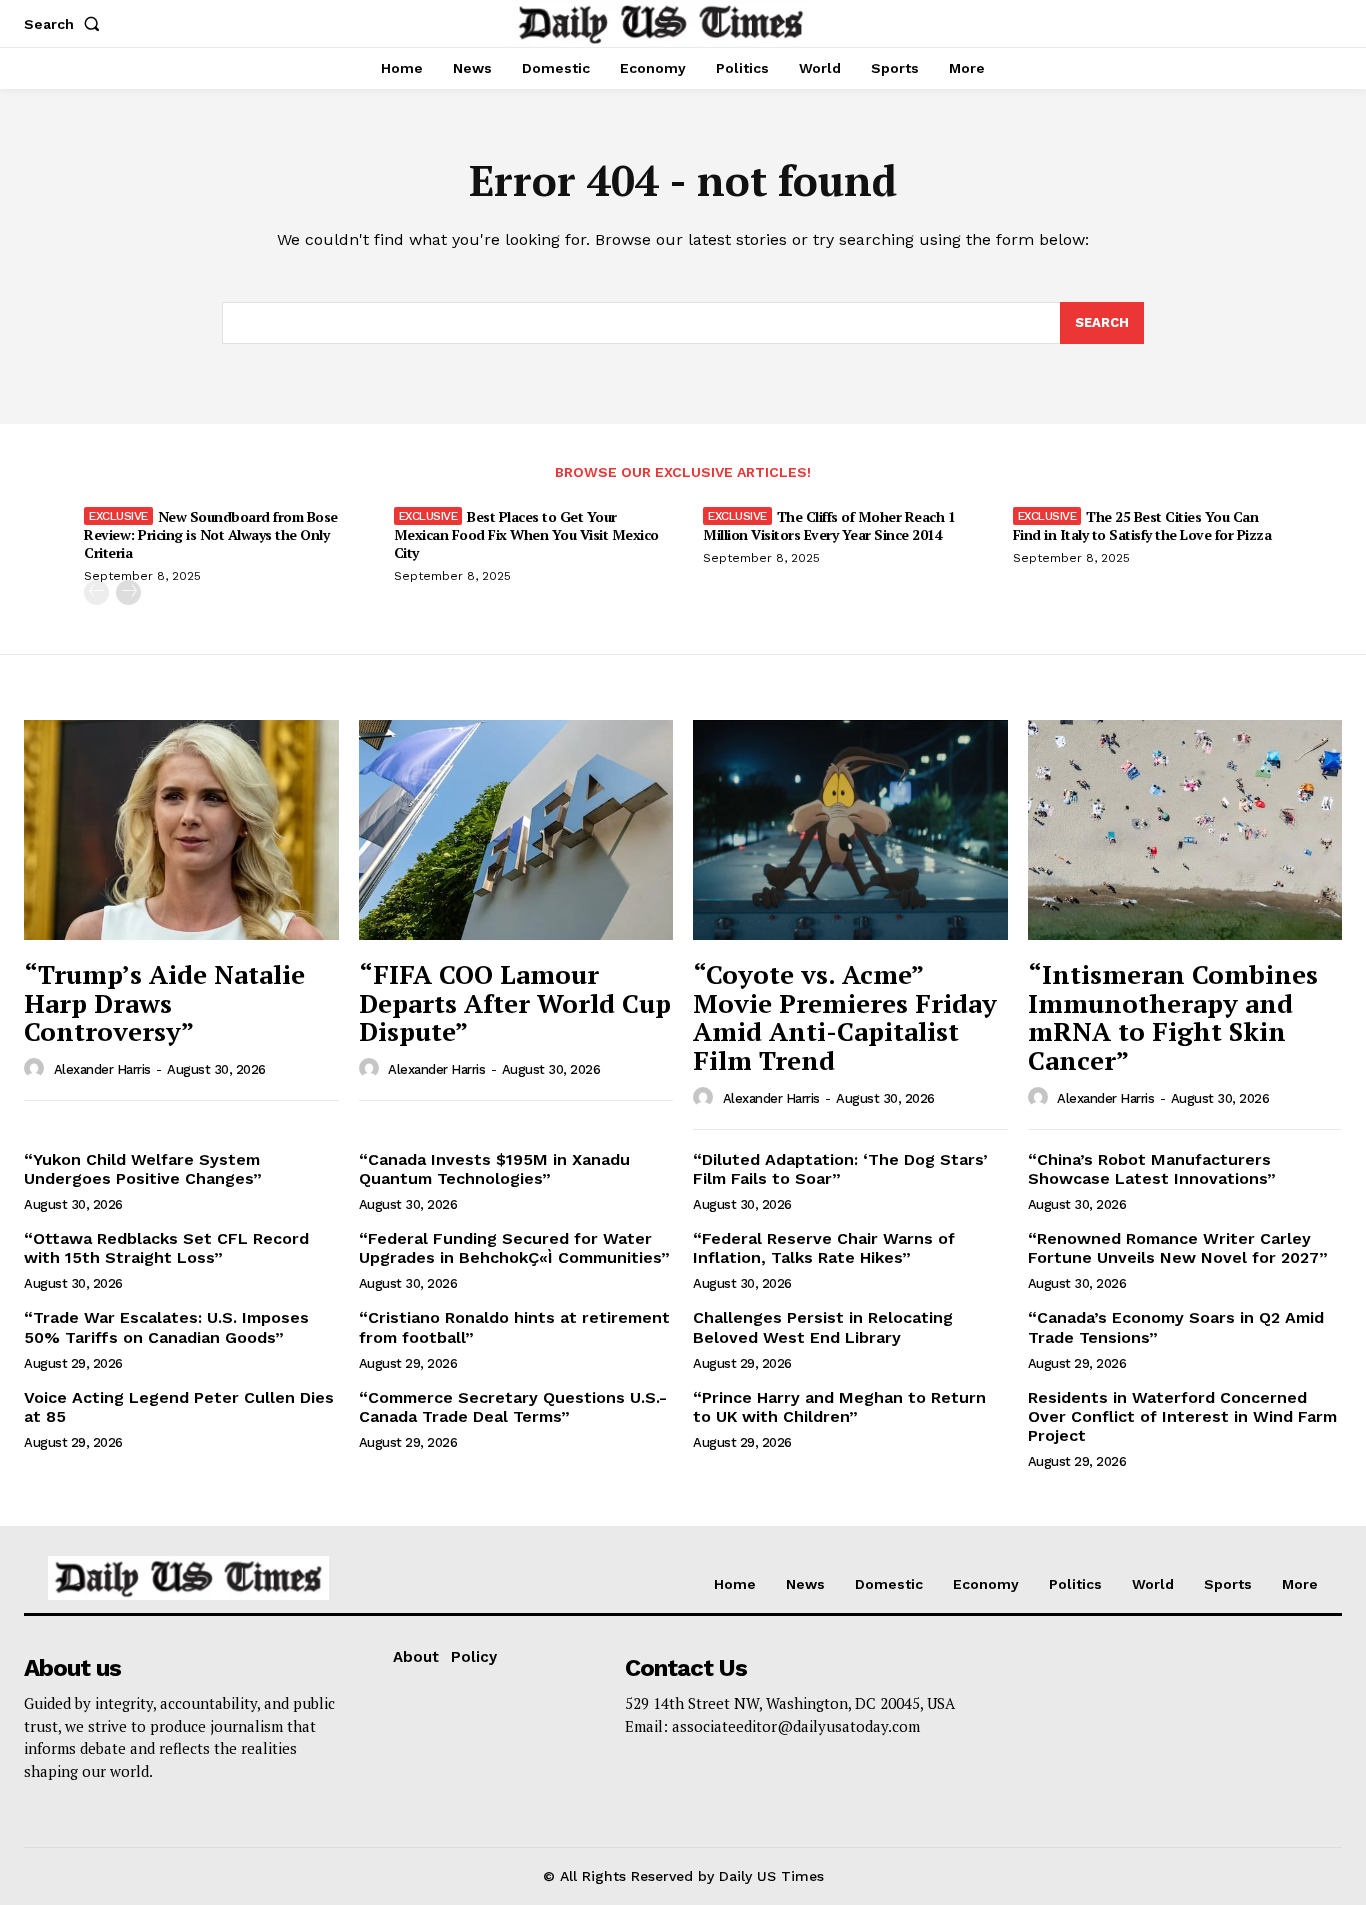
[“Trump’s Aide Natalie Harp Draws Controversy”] (181, 830)
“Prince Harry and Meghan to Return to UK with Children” (839, 1407)
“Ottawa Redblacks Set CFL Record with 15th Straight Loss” (166, 1248)
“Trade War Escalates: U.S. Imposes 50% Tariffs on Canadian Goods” (166, 1327)
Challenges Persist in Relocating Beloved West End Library (823, 1327)
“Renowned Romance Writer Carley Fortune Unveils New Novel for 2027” (1178, 1248)
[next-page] (128, 592)
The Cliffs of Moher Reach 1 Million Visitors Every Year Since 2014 (829, 525)
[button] (66, 24)
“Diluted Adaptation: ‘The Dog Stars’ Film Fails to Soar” (840, 1169)
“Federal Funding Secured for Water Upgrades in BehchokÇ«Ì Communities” (514, 1248)
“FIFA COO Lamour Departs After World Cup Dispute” (515, 1002)
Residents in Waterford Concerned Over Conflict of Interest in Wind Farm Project (1182, 1416)
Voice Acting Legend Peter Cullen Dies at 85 (179, 1407)
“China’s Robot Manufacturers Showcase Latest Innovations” (1152, 1169)
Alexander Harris (102, 1069)
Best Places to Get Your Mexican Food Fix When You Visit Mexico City (526, 534)
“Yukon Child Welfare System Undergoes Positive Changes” (143, 1169)
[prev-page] (96, 592)
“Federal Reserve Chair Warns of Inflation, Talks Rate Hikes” (824, 1248)
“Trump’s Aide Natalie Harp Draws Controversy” (164, 1002)
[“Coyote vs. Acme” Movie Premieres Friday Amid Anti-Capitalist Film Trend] (850, 830)
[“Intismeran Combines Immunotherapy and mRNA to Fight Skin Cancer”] (1185, 830)
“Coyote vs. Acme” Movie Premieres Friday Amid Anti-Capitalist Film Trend (845, 1017)
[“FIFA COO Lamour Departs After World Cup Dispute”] (516, 830)
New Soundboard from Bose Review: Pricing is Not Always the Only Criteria (211, 534)
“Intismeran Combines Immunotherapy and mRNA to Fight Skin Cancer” (1173, 1017)
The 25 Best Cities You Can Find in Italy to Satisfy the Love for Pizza (1142, 525)
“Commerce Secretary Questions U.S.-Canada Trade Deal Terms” (513, 1407)
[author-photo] (37, 1069)
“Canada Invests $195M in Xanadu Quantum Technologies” (494, 1169)
